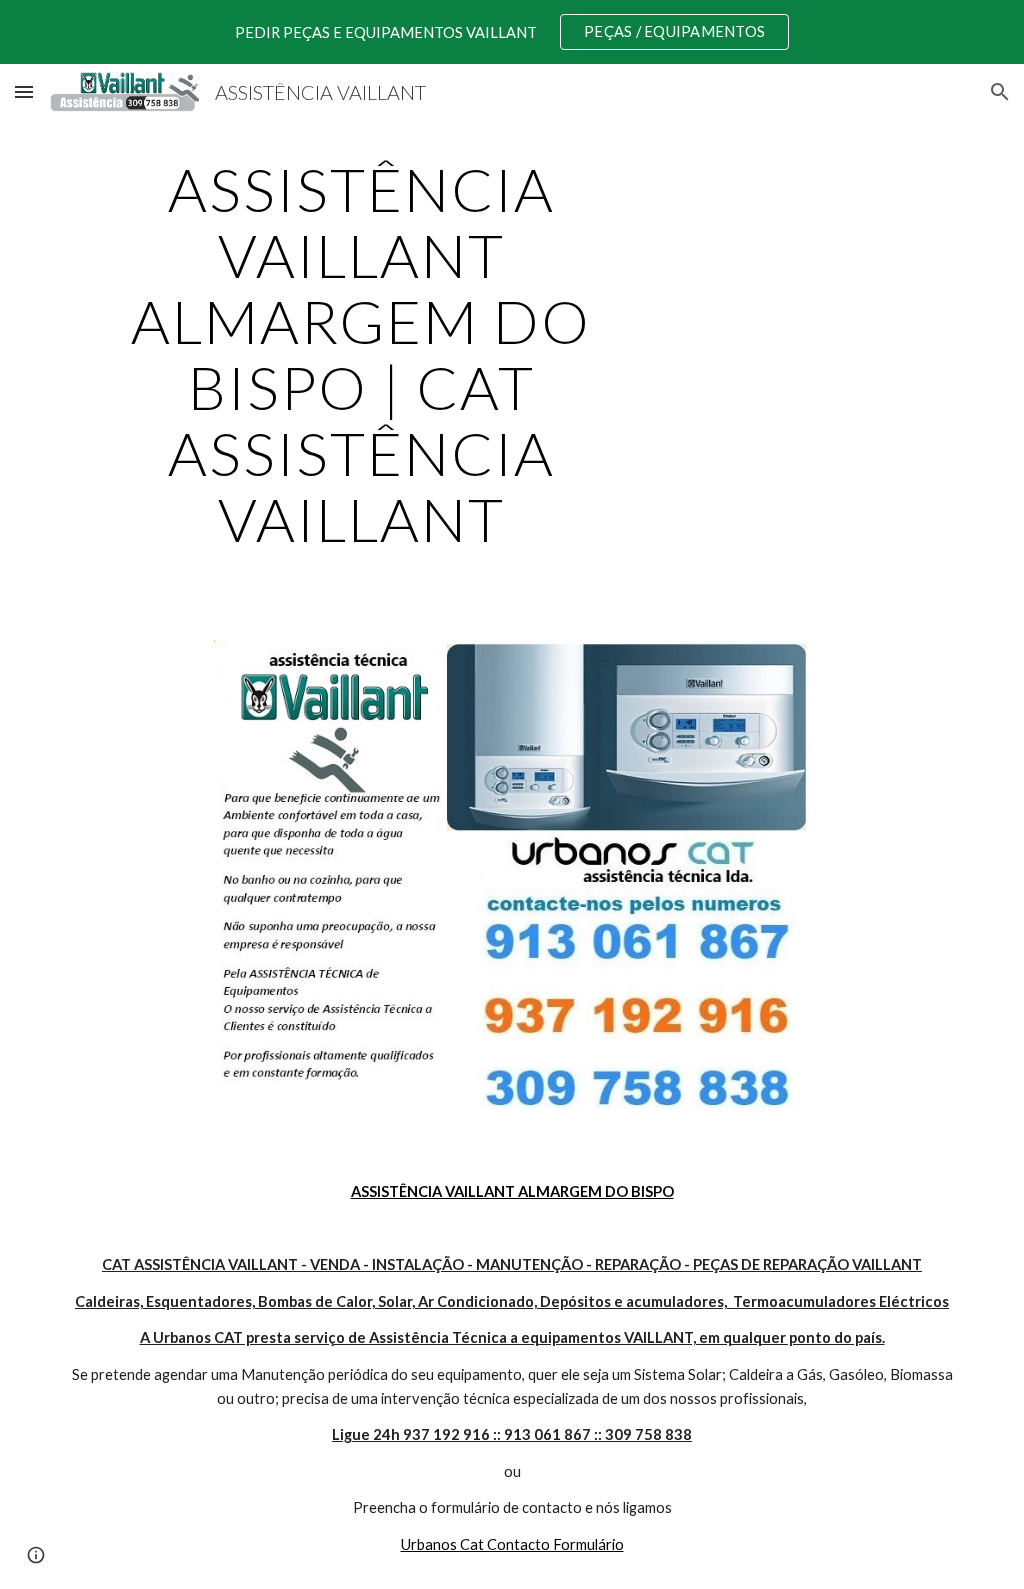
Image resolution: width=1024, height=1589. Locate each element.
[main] (361, 354)
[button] (24, 91)
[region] (512, 32)
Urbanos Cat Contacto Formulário (512, 1544)
